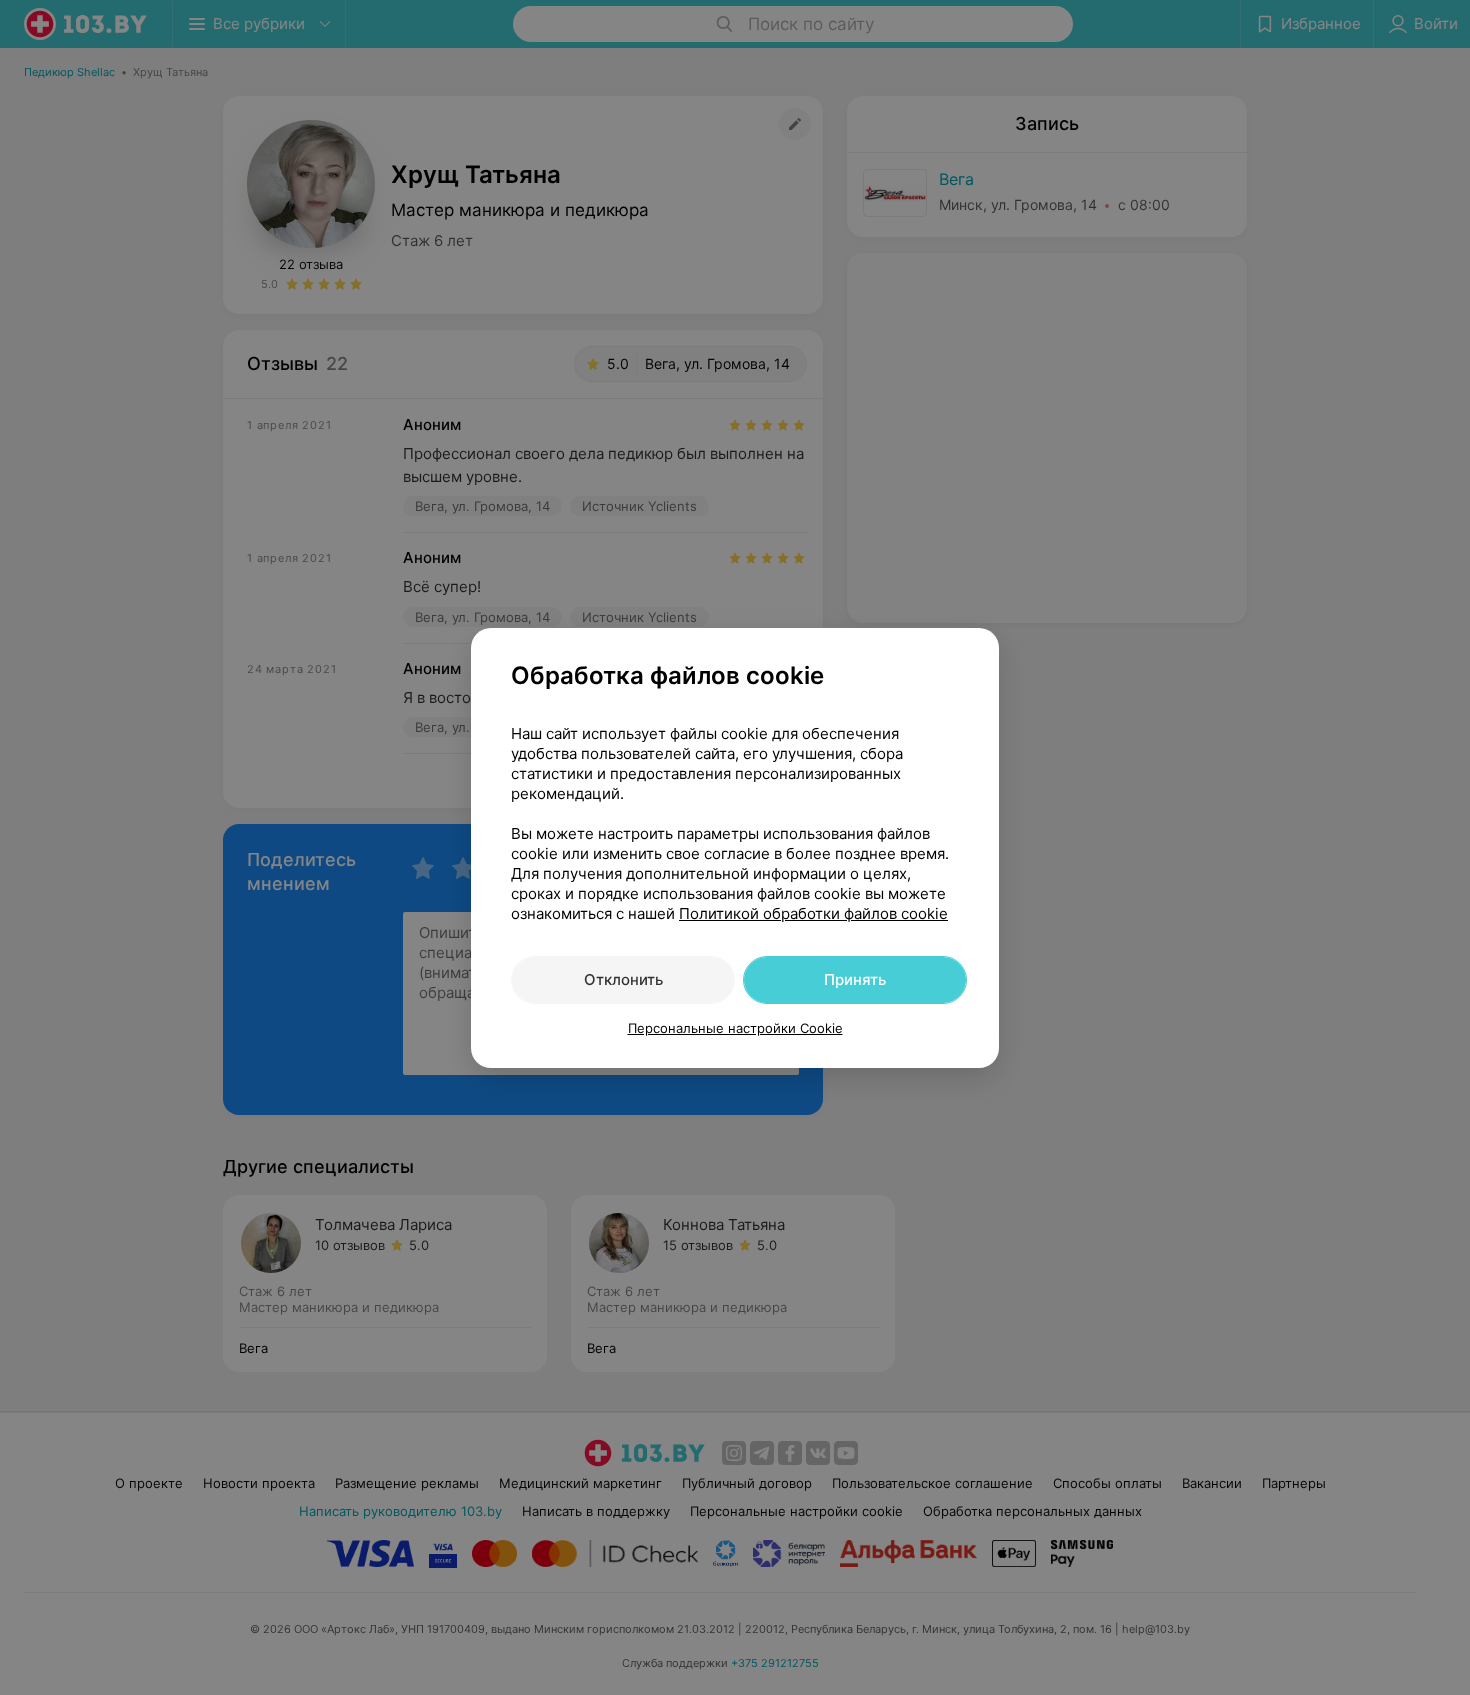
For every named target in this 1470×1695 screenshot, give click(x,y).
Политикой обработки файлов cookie (813, 913)
